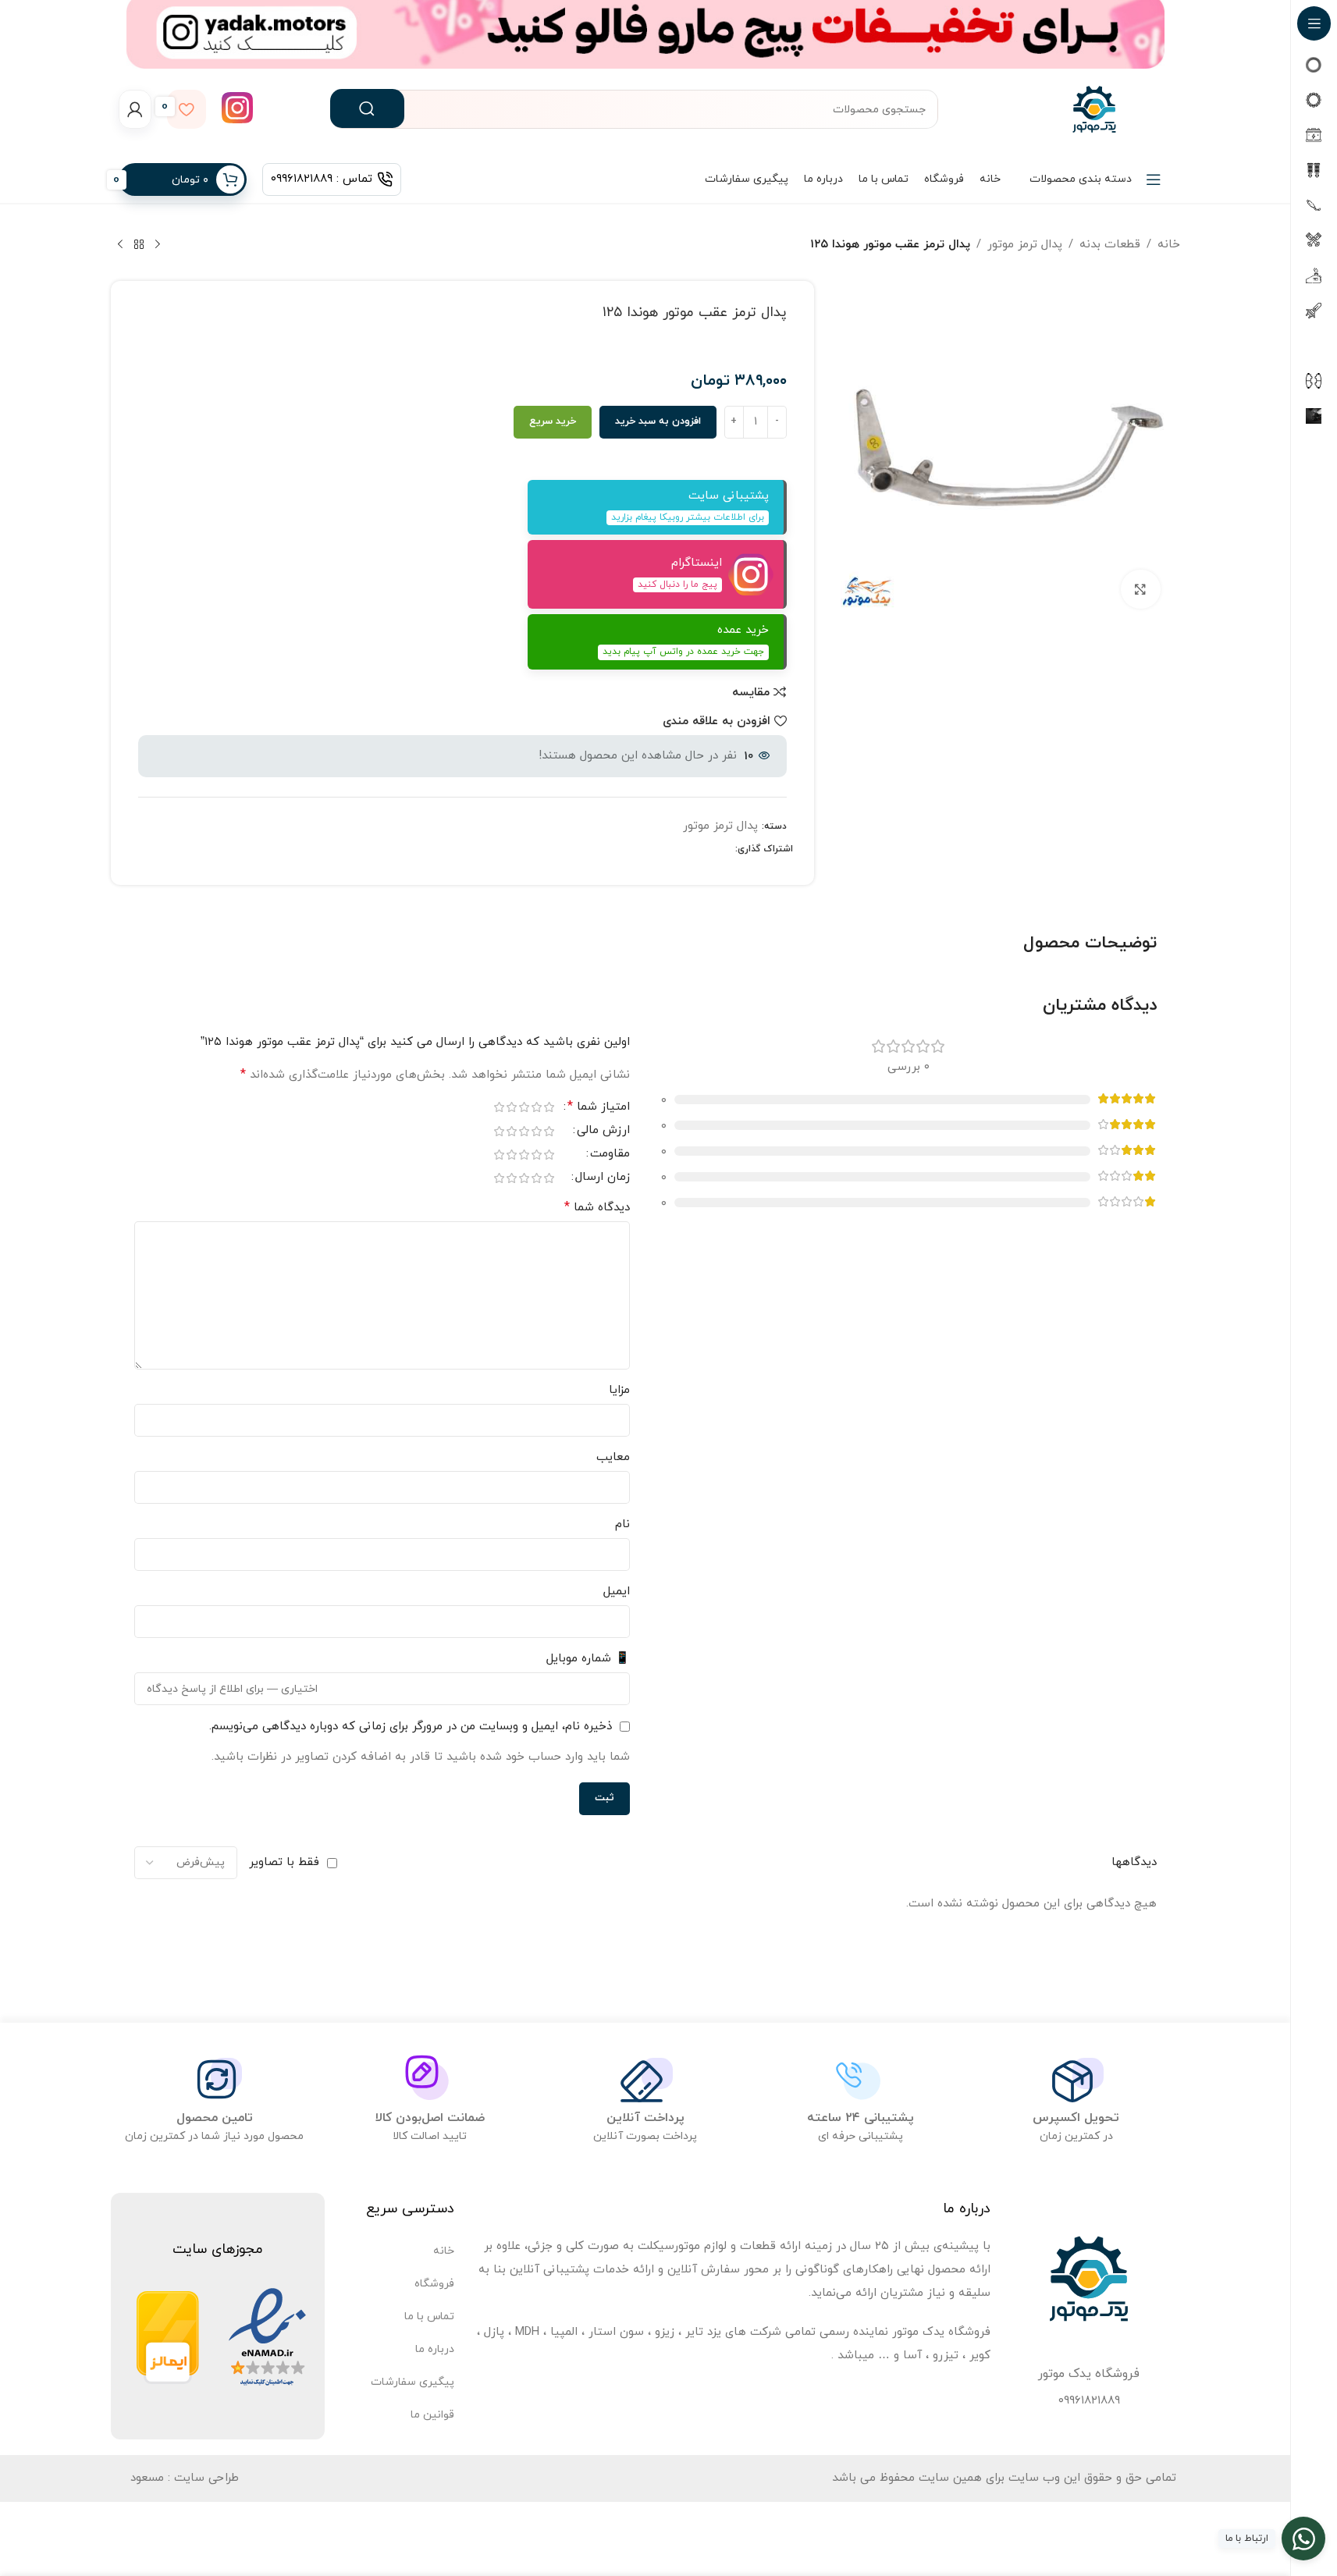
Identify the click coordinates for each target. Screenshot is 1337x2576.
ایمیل (617, 1592)
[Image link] (267, 2337)
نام (622, 1524)
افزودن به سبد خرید (658, 421)
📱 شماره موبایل (588, 1659)
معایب (613, 1457)
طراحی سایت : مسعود (185, 2478)
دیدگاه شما (597, 1207)
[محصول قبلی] (158, 245)
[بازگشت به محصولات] (139, 245)
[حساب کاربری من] (135, 109)
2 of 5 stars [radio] (537, 1107)
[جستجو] (367, 108)
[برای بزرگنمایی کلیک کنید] (1140, 589)
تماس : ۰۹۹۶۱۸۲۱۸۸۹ (322, 179)
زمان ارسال (603, 1178)
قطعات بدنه (1110, 245)
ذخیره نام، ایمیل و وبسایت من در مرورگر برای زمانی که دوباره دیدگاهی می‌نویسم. (411, 1727)
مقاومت (610, 1155)
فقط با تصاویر (284, 1862)
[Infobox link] (237, 110)
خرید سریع (553, 421)
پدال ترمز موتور (1025, 245)
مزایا (619, 1390)
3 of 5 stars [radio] (524, 1107)
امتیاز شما (599, 1108)
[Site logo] (1094, 108)
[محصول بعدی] (120, 245)
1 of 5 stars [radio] (549, 1107)
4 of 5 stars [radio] (512, 1107)
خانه (1169, 245)
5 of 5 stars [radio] (500, 1107)
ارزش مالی (603, 1132)
